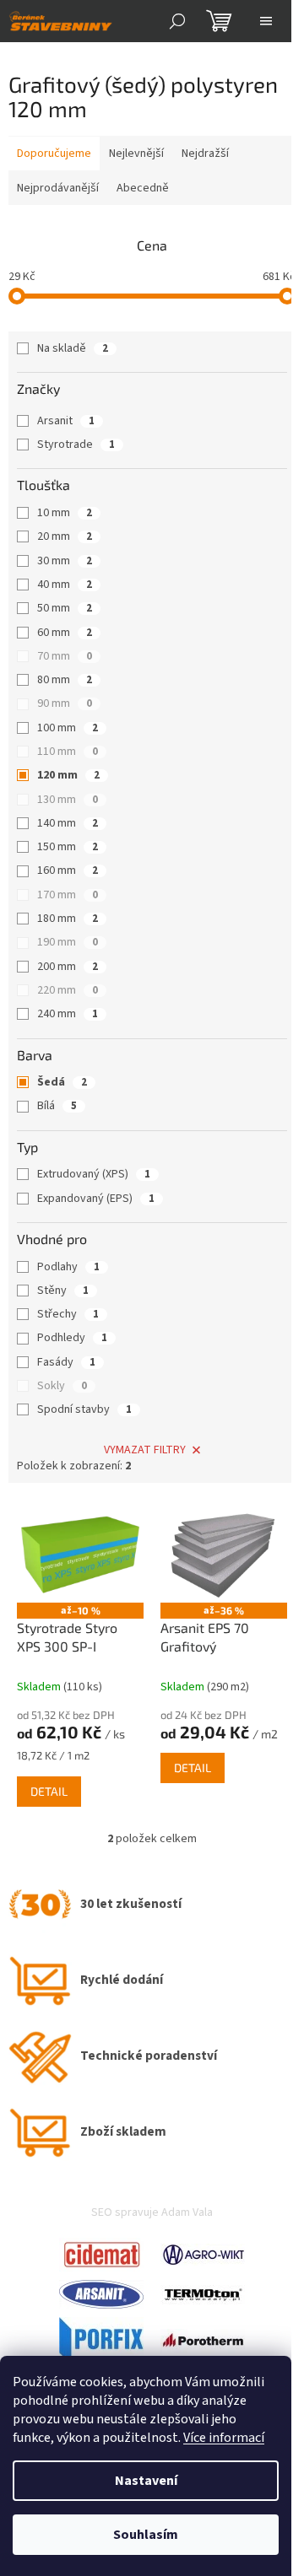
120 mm (68, 775)
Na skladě (73, 348)
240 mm (68, 1014)
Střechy (68, 1314)
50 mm (65, 608)
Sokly (62, 1386)
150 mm (68, 847)
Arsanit (66, 421)
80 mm (65, 680)
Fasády (66, 1362)
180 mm (68, 919)
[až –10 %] (80, 1555)
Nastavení (146, 2481)
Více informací (224, 2438)
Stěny (63, 1291)
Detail (49, 1791)
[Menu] (266, 21)
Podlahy (68, 1267)
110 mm (68, 752)
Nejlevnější (136, 154)
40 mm (65, 585)
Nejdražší (205, 154)
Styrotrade (76, 445)
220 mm (68, 990)
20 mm (65, 536)
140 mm (68, 823)
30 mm (65, 561)
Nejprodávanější (58, 188)
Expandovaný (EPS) (96, 1199)
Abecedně (143, 188)
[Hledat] (177, 21)
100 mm (68, 728)
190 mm (68, 942)
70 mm (65, 656)
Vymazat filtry (145, 1450)
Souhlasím (146, 2535)
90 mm (65, 703)
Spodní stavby (84, 1409)
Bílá (57, 1106)
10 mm (65, 513)
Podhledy (72, 1338)
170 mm (68, 895)
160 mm (68, 870)
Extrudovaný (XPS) (94, 1174)
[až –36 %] (224, 1555)
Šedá (62, 1082)
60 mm (65, 633)
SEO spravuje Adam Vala (152, 2212)
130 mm (68, 800)
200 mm (68, 967)
